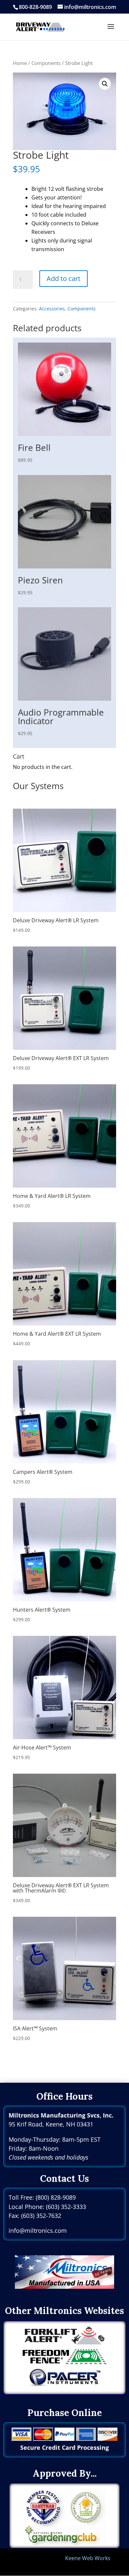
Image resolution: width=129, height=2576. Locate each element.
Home (20, 63)
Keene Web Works (88, 2558)
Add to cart (64, 278)
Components (46, 63)
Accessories (52, 309)
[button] (105, 84)
